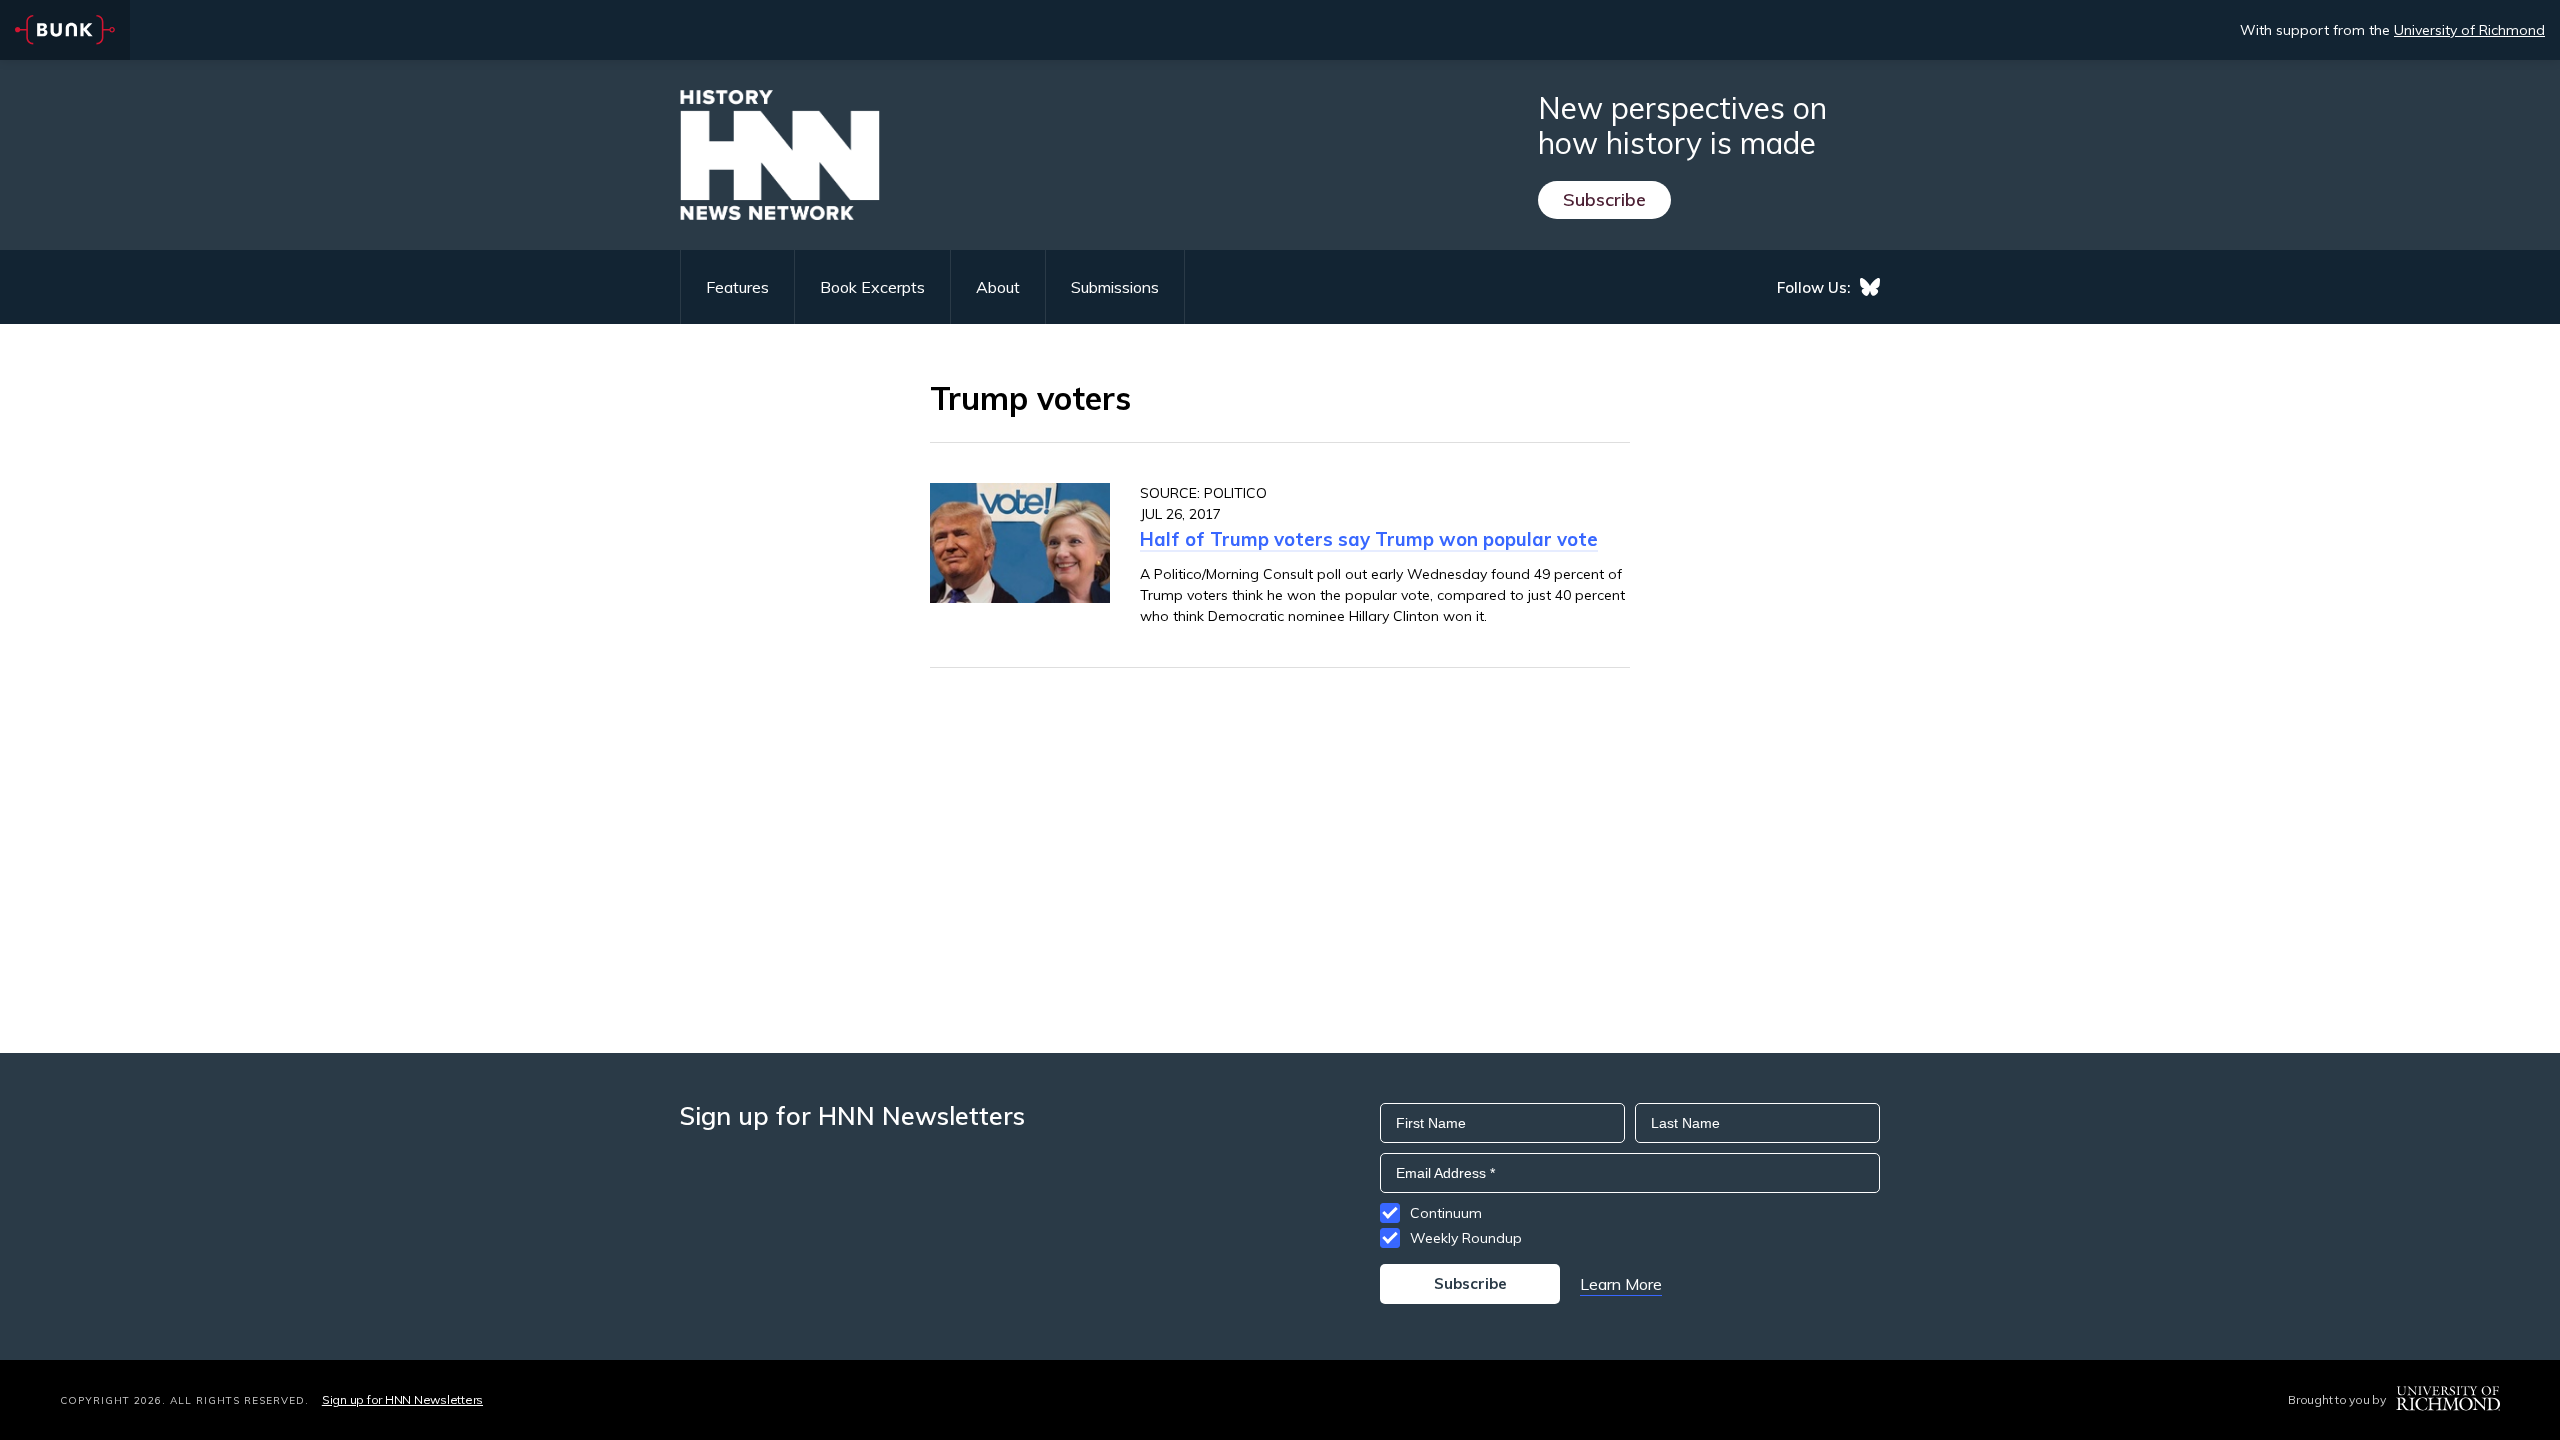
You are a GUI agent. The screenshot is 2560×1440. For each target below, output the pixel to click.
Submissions (1115, 287)
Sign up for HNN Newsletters (402, 1399)
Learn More (1621, 1284)
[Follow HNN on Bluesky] (1870, 287)
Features (737, 287)
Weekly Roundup (1466, 1238)
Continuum (1446, 1213)
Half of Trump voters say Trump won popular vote (1369, 539)
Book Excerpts (872, 287)
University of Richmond (2469, 30)
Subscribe (1604, 199)
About (998, 287)
